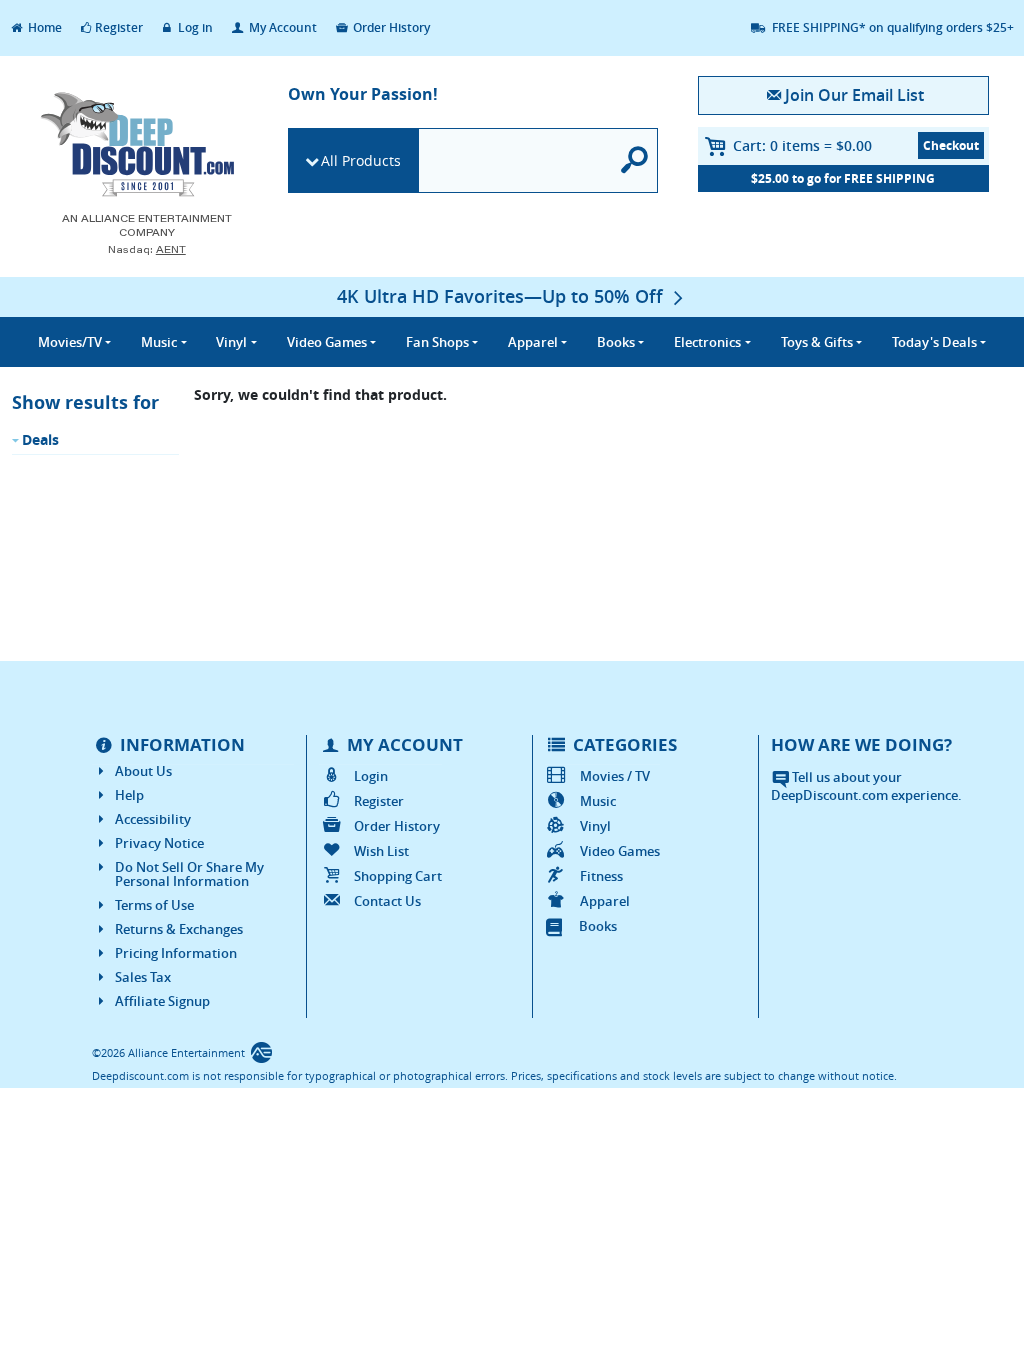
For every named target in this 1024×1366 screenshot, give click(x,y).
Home (43, 27)
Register (119, 27)
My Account (281, 27)
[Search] (635, 160)
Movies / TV (615, 776)
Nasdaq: (147, 249)
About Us (143, 771)
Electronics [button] (707, 342)
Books (598, 926)
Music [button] (159, 342)
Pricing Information (176, 953)
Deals (40, 439)
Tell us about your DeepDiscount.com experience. (866, 786)
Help (129, 795)
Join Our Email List (854, 95)
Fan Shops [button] (437, 342)
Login (371, 776)
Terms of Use (154, 905)
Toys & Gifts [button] (817, 342)
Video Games (620, 851)
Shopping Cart (398, 876)
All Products (361, 160)
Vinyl (595, 826)
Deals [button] (934, 342)
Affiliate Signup (162, 1001)
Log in (194, 27)
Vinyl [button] (231, 342)
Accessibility (153, 819)
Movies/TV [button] (70, 342)
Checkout (951, 145)
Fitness (601, 876)
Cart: (802, 145)
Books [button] (616, 342)
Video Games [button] (327, 342)
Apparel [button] (533, 342)
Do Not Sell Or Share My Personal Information (189, 874)
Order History (390, 27)
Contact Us (387, 901)
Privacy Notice (159, 843)
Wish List (381, 851)
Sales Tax (143, 977)
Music (598, 801)
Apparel (605, 901)
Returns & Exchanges (179, 929)
